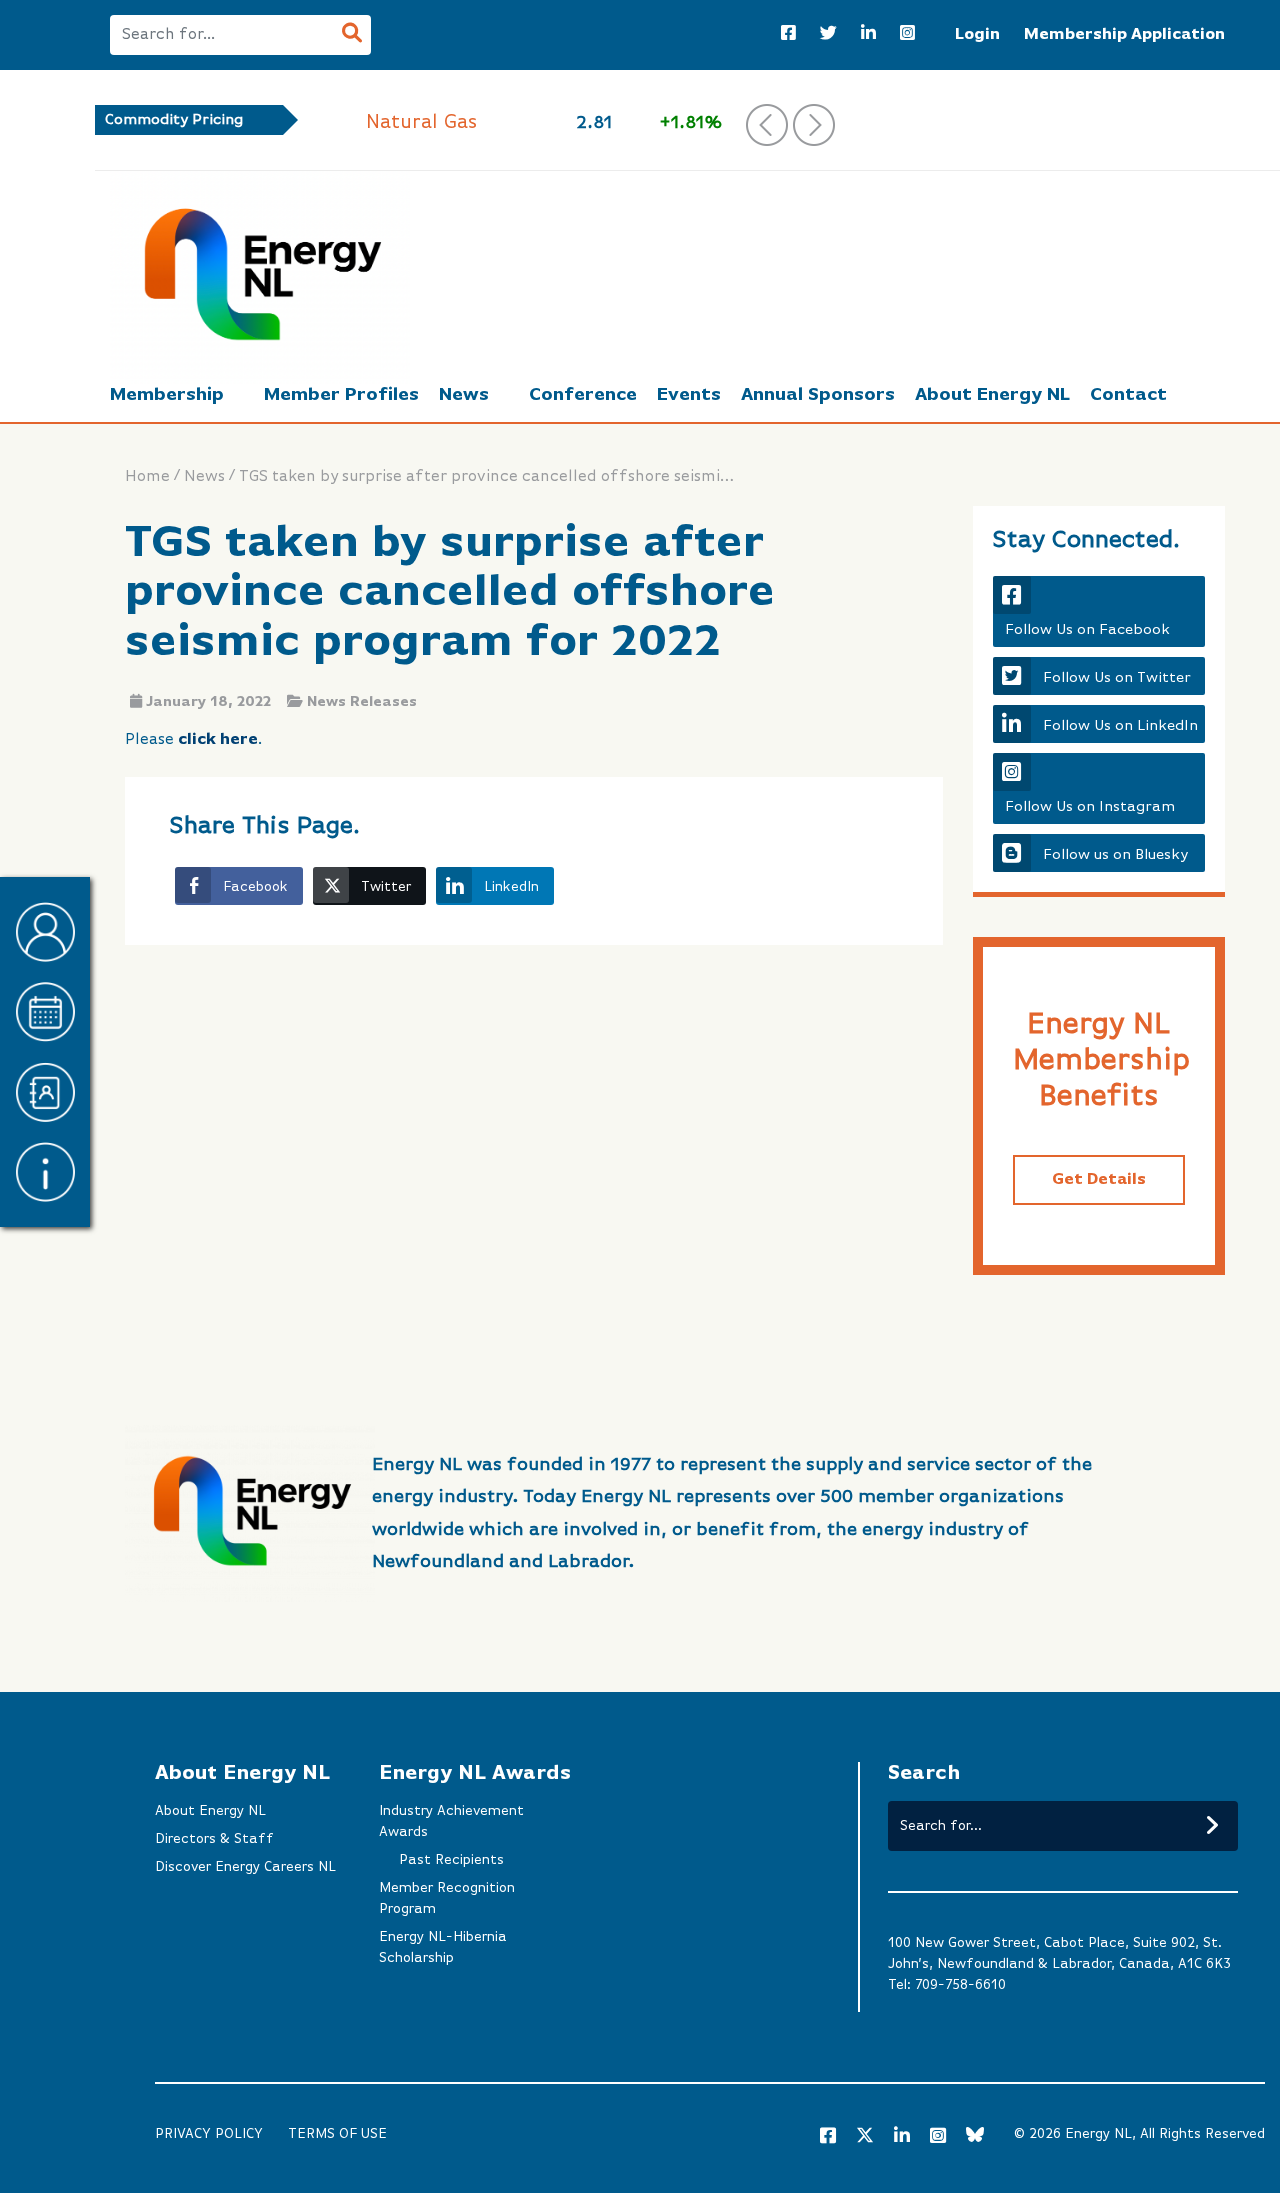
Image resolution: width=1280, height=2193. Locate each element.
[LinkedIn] (868, 35)
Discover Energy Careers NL (245, 1867)
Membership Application (1124, 35)
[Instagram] (907, 35)
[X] (865, 2139)
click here (218, 740)
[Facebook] (788, 35)
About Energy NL (992, 395)
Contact (1128, 395)
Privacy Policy (209, 2134)
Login (977, 35)
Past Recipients (451, 1860)
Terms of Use (337, 2134)
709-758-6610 (960, 1985)
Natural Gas (421, 122)
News (464, 395)
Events (689, 395)
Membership (167, 395)
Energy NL (1098, 2134)
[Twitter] (828, 35)
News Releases (362, 702)
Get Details (1099, 1180)
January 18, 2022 (208, 702)
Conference (583, 395)
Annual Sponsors (818, 395)
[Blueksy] (975, 2137)
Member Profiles (341, 395)
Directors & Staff (214, 1839)
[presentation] (767, 125)
